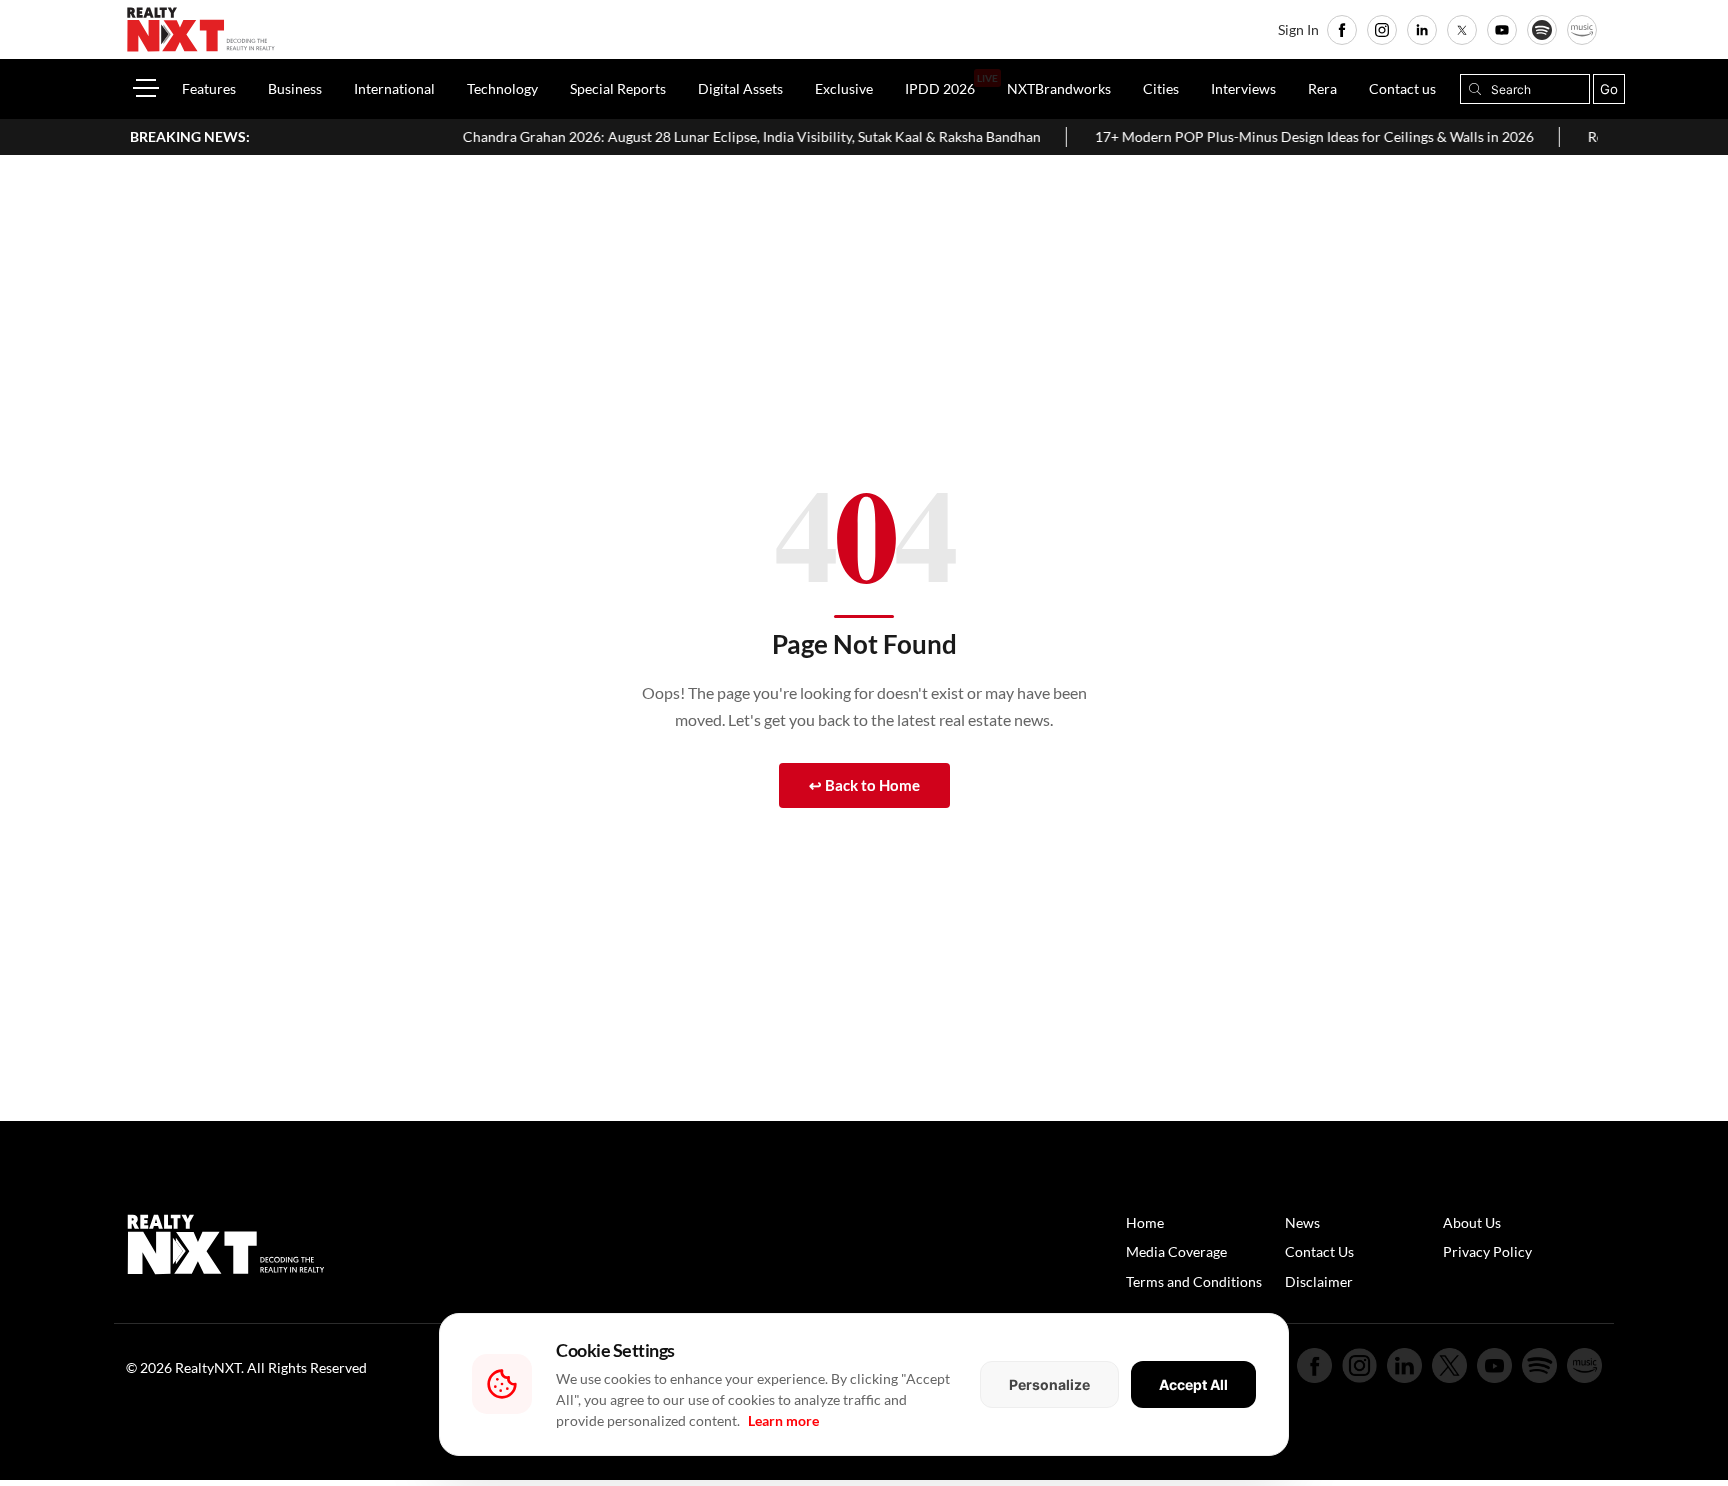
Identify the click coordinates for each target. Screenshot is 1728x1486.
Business (295, 88)
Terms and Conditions (1194, 1281)
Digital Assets (740, 88)
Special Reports (618, 88)
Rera (1322, 88)
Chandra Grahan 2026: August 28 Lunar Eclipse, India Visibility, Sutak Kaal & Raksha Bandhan (716, 136)
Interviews (1243, 88)
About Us (1472, 1222)
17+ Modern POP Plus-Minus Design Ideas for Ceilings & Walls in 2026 (1278, 136)
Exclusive (844, 88)
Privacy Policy (1487, 1251)
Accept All (1193, 1384)
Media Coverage (1176, 1251)
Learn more (783, 1420)
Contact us (1402, 88)
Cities (1161, 88)
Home (1145, 1222)
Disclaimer (1319, 1281)
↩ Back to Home (864, 785)
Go (1609, 89)
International (394, 88)
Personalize (1049, 1384)
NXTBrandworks (1059, 88)
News (1302, 1222)
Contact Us (1319, 1251)
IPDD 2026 (940, 88)
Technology (502, 88)
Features (209, 88)
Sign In (1298, 29)
